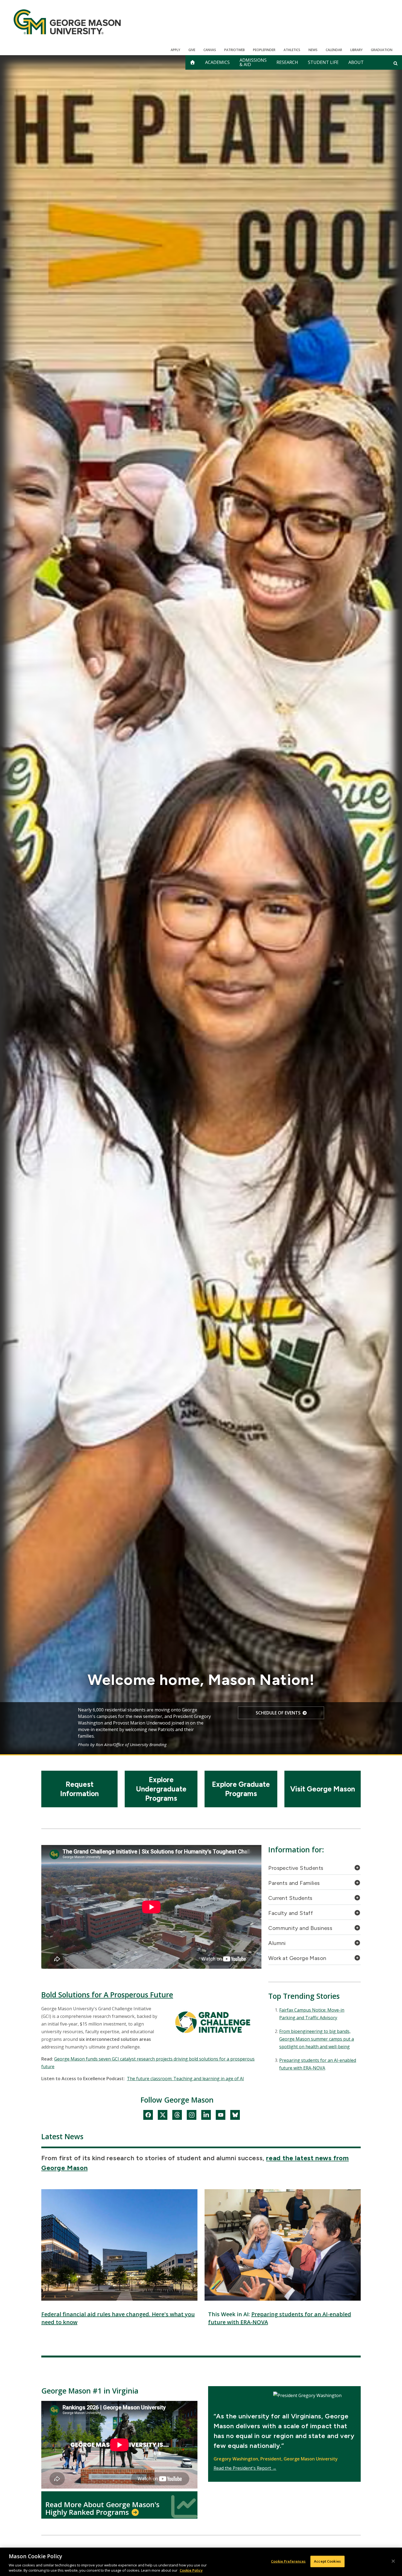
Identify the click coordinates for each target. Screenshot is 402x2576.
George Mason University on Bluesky (235, 2116)
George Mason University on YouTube (221, 2116)
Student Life (323, 62)
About (356, 62)
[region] (201, 2562)
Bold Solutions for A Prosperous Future (107, 1995)
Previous (66, 1727)
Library (356, 50)
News (313, 50)
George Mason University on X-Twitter (163, 2116)
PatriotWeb (234, 50)
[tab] (314, 1869)
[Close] (393, 2561)
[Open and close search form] (396, 63)
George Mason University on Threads (177, 2116)
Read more (278, 1719)
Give (192, 50)
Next (336, 1727)
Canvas (210, 50)
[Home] (67, 22)
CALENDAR (334, 50)
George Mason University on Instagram (192, 2116)
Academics (217, 62)
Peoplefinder (264, 50)
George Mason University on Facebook (148, 2116)
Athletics (292, 50)
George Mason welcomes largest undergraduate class (201, 1677)
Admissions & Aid (253, 62)
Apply (175, 50)
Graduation (382, 50)
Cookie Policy (191, 2570)
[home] (193, 62)
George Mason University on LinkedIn (206, 2116)
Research (287, 62)
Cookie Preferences (288, 2561)
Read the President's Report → (245, 2468)
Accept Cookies (327, 2561)
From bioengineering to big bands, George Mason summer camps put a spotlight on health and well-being (317, 2039)
